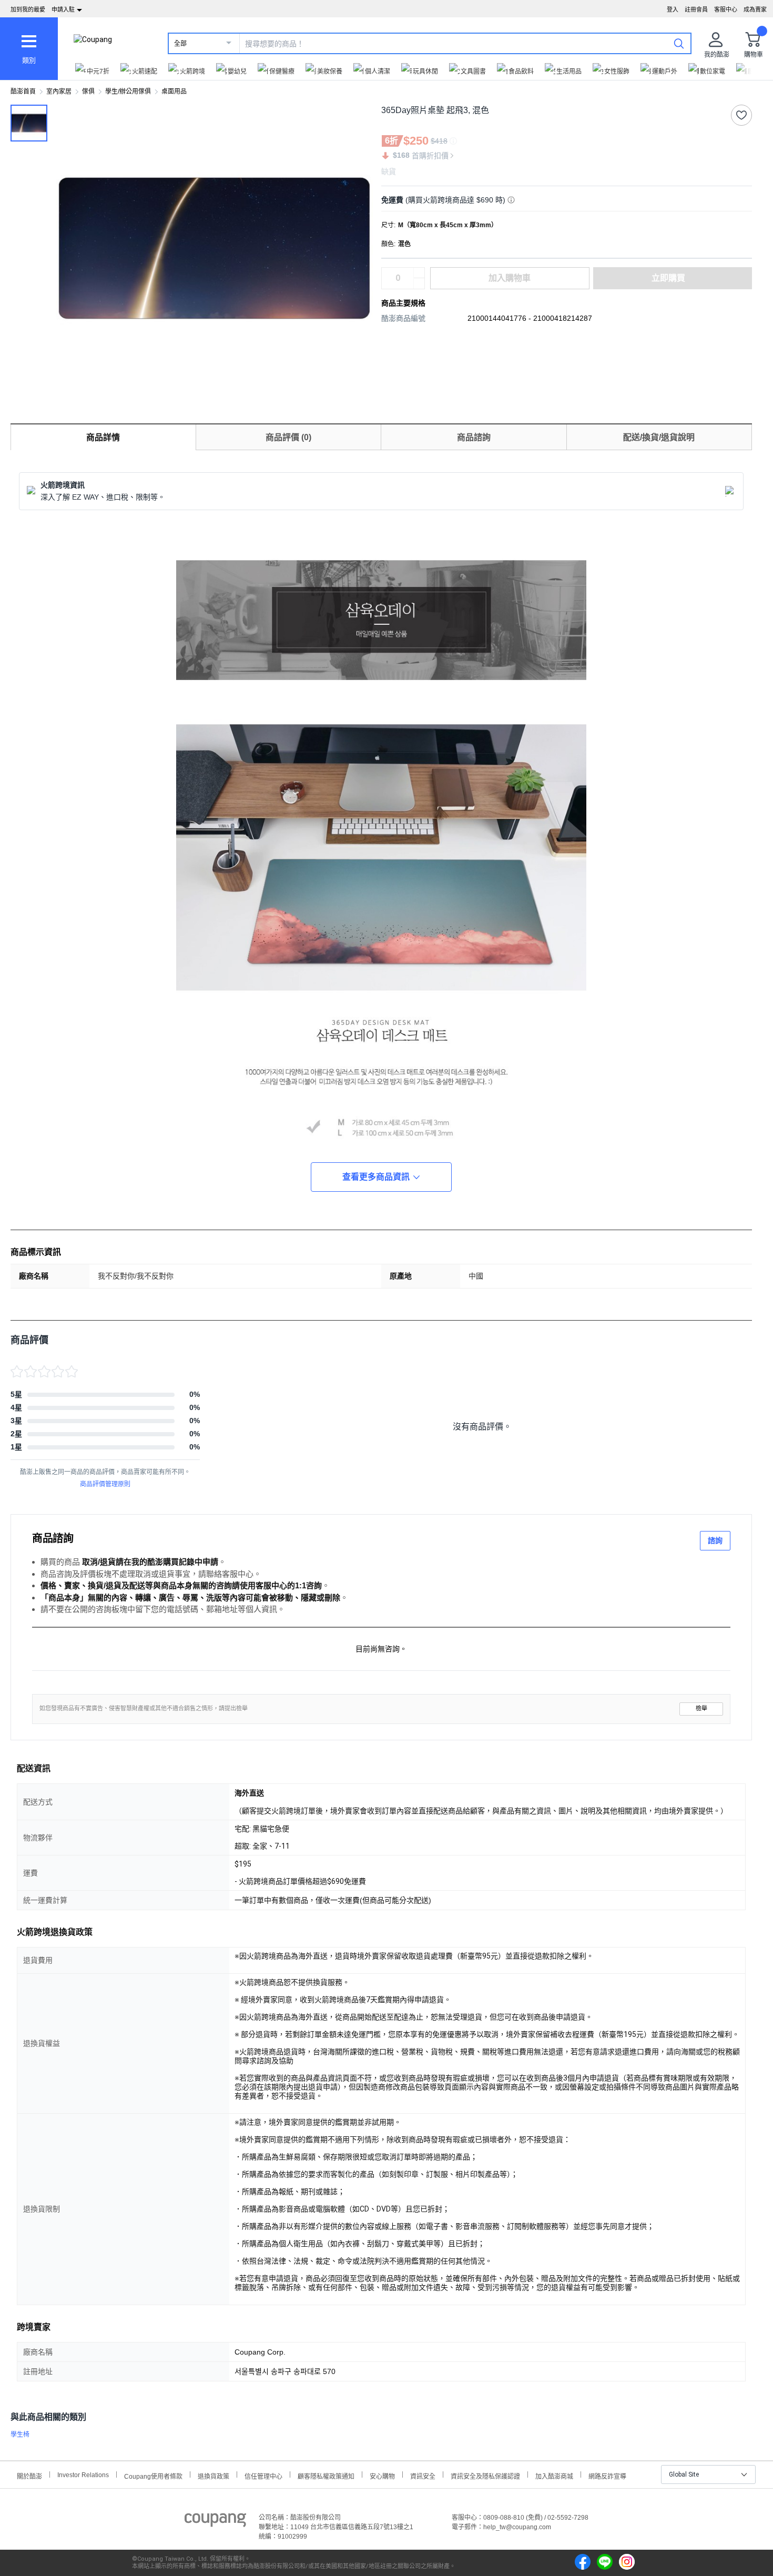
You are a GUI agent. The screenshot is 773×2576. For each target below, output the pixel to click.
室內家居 (59, 92)
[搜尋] (679, 43)
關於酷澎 (29, 2475)
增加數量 (419, 283)
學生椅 (20, 2435)
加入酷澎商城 (554, 2475)
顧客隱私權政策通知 (326, 2475)
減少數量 (419, 273)
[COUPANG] (215, 2522)
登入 (673, 9)
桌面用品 (174, 92)
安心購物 (382, 2475)
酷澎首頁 (23, 92)
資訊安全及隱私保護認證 (485, 2475)
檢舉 (701, 1708)
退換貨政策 (213, 2475)
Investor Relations (83, 2474)
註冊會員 (696, 9)
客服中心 (726, 9)
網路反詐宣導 (607, 2475)
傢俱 (88, 92)
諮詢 (715, 1540)
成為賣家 (755, 9)
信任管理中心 (263, 2475)
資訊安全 (423, 2475)
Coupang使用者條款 (153, 2475)
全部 (180, 44)
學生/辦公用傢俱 (128, 92)
